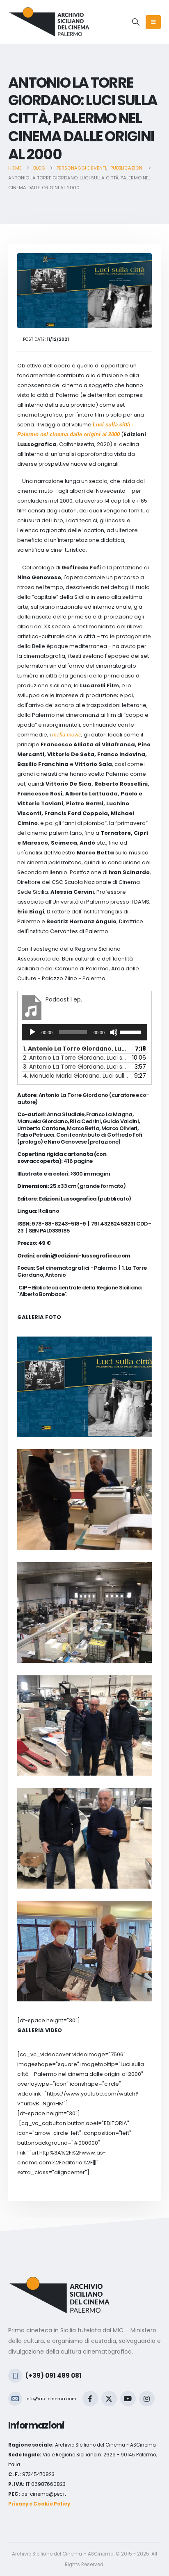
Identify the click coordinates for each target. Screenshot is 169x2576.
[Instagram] (147, 2399)
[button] (136, 22)
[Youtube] (128, 2399)
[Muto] (114, 1032)
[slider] (132, 1031)
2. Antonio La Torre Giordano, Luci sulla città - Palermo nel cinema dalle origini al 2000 (76, 1058)
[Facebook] (90, 2399)
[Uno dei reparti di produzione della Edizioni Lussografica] (84, 1613)
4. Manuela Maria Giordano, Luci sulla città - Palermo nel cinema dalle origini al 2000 (76, 1076)
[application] (84, 1032)
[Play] (32, 1032)
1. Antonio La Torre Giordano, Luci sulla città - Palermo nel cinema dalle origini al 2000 (76, 1049)
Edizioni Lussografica (68, 1199)
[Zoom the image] (59, 2281)
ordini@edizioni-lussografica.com (83, 1256)
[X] (109, 2399)
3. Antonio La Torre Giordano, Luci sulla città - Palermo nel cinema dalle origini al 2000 (76, 1067)
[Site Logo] (49, 22)
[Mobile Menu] (153, 22)
